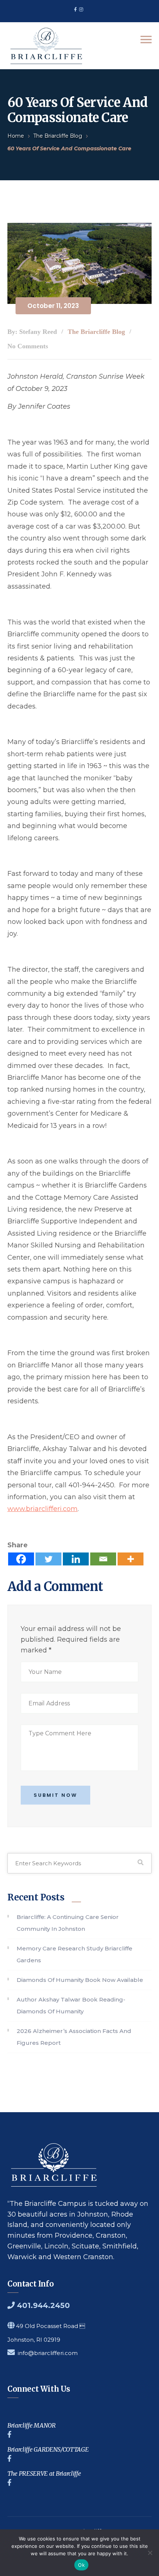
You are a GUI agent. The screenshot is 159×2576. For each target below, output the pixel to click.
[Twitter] (48, 1559)
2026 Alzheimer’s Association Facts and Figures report (74, 2037)
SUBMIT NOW (55, 1795)
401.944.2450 (42, 2305)
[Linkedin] (76, 1559)
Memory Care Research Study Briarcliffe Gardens (75, 1954)
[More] (131, 1559)
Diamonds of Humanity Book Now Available (80, 1980)
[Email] (103, 1559)
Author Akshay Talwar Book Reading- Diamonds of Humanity (71, 2005)
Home (16, 136)
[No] (150, 2553)
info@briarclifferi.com (48, 2353)
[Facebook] (21, 1559)
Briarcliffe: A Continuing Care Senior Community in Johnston (68, 1923)
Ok (81, 2565)
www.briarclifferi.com (43, 1509)
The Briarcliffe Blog (58, 136)
